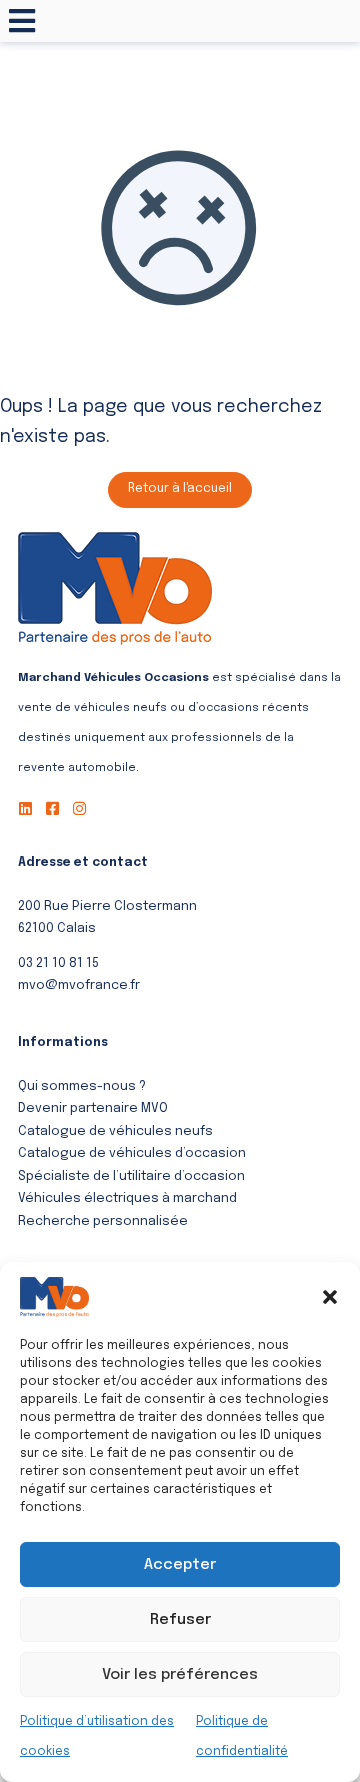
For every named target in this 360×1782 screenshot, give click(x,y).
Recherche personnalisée (103, 1221)
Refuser (180, 1620)
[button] (330, 1297)
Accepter (180, 1565)
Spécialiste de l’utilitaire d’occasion (131, 1176)
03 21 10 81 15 (58, 963)
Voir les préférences (180, 1675)
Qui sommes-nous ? (82, 1086)
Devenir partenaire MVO (93, 1108)
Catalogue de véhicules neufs (115, 1131)
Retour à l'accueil (180, 489)
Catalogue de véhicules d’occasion (132, 1153)
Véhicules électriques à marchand (127, 1198)
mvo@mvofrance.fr (79, 985)
